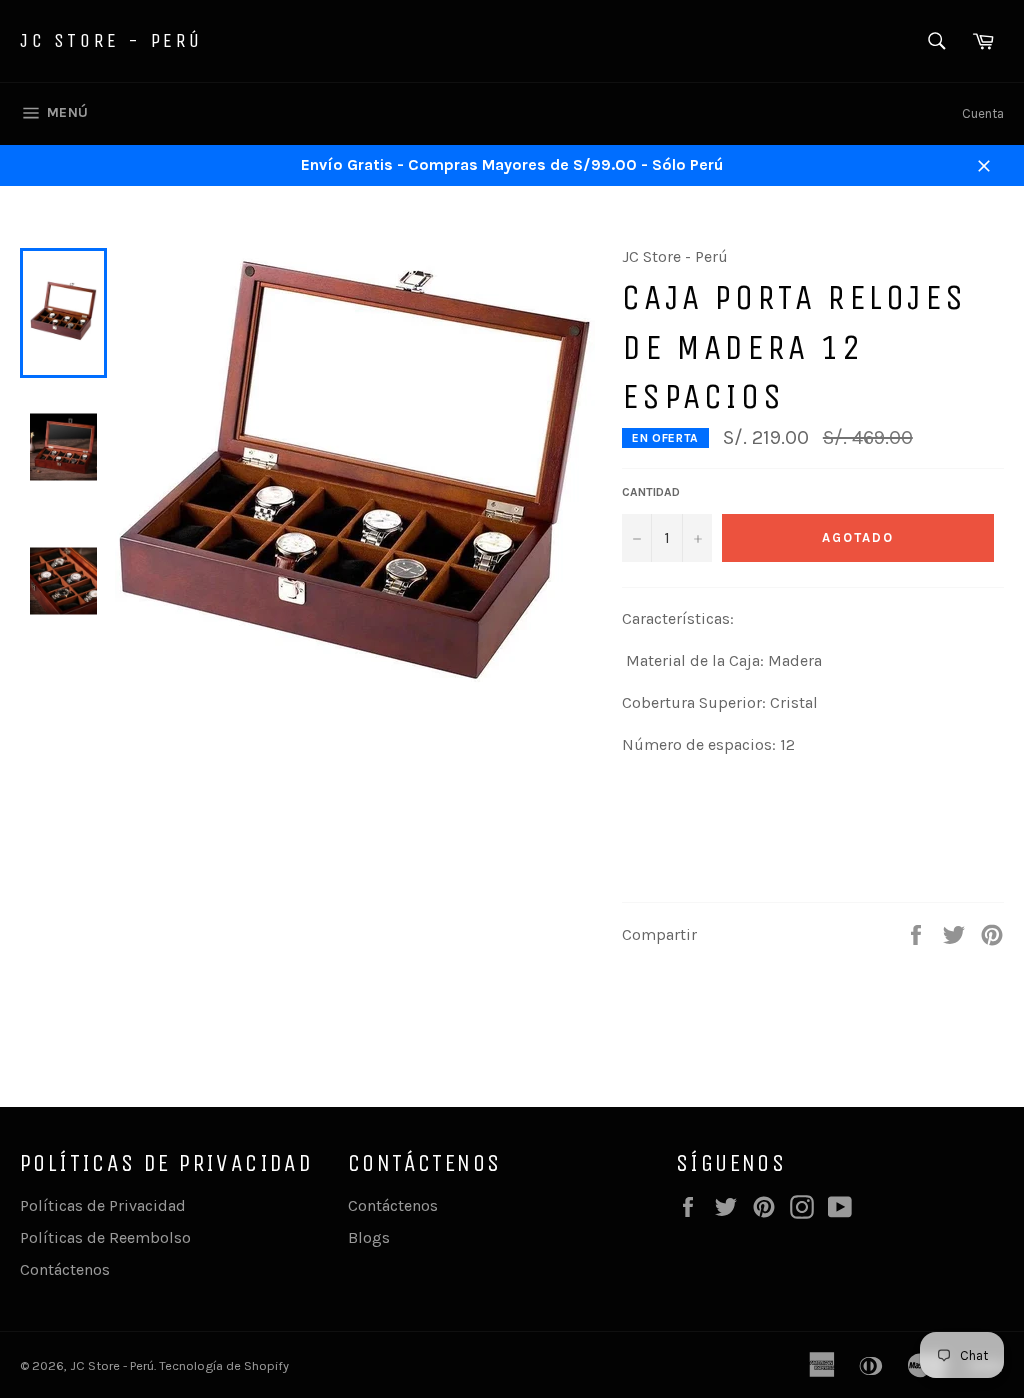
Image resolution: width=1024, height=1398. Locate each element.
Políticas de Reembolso (105, 1237)
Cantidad (651, 492)
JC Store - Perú (111, 40)
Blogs (369, 1237)
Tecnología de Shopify (224, 1365)
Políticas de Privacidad (103, 1205)
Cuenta (983, 113)
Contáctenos (65, 1269)
